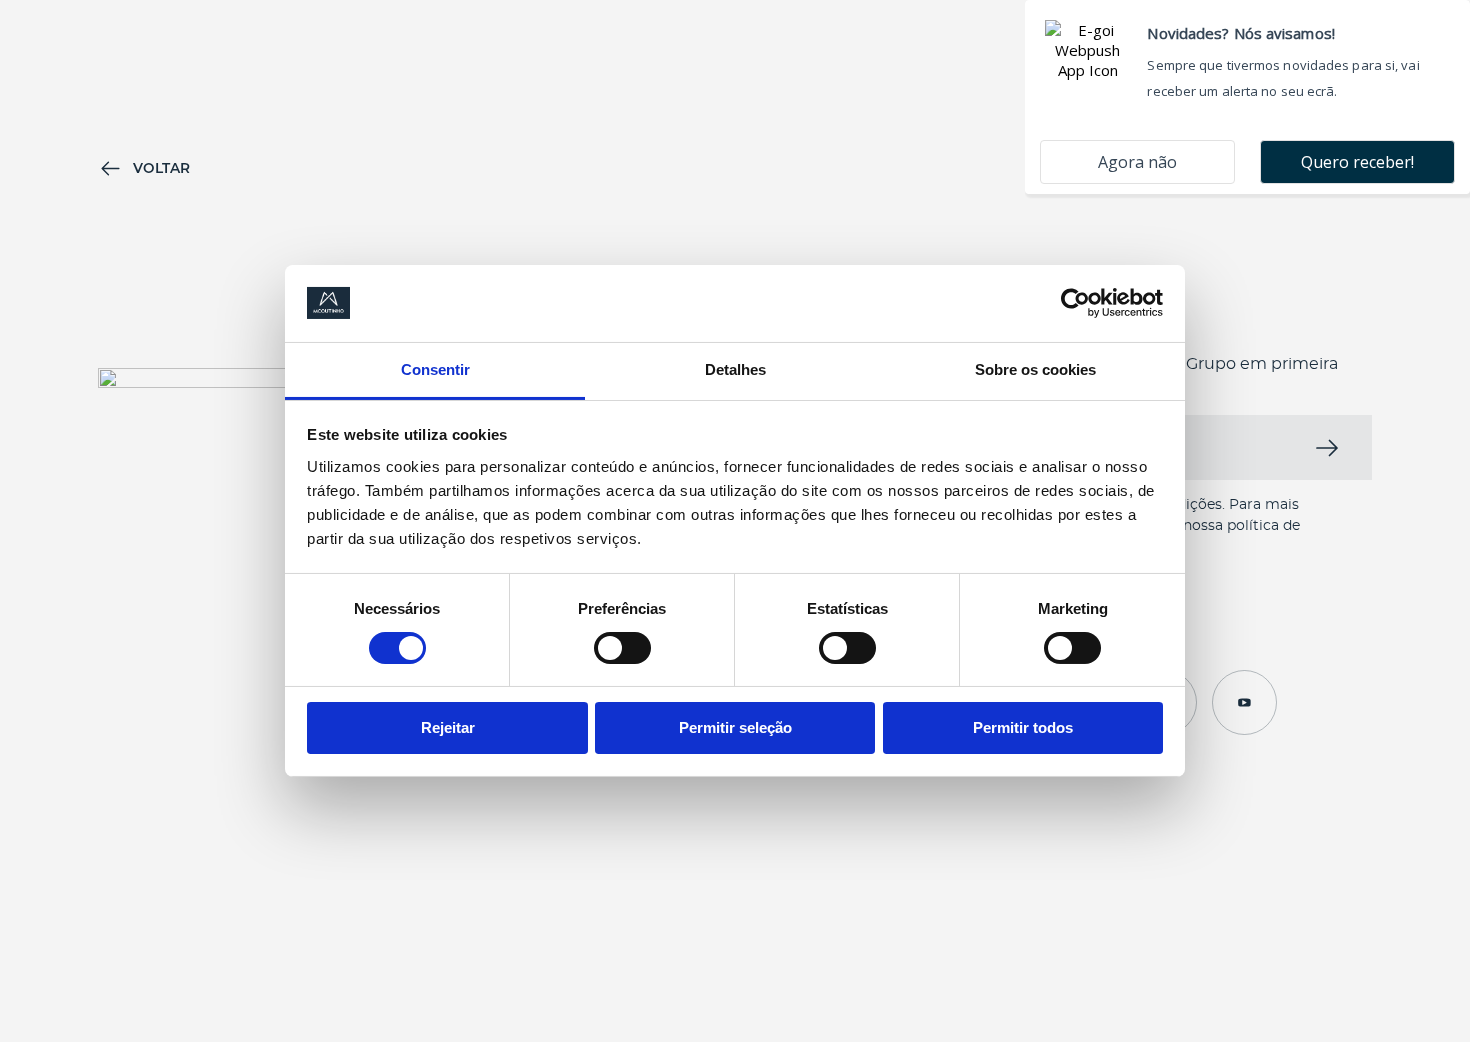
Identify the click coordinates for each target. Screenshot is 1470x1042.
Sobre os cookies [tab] (1035, 369)
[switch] (622, 648)
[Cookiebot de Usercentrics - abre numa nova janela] (1075, 303)
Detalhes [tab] (735, 369)
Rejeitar (448, 727)
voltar (161, 168)
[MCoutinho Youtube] (1244, 702)
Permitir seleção (735, 727)
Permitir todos (1023, 727)
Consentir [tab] (435, 369)
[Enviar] (1332, 447)
